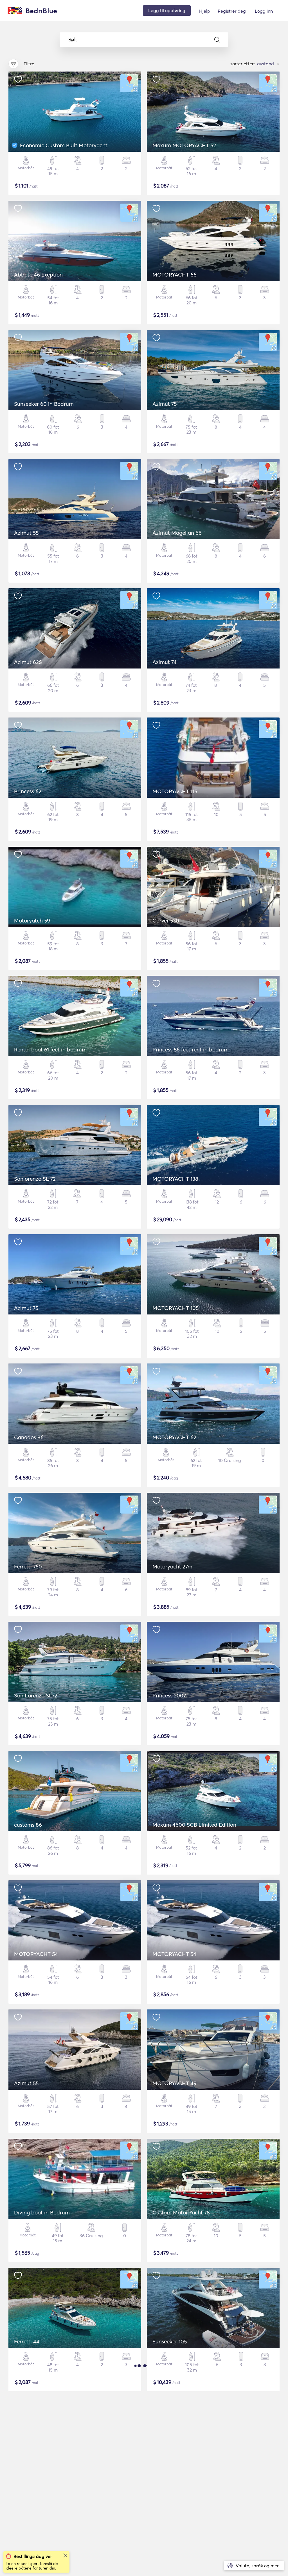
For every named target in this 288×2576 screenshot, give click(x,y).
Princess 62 (28, 791)
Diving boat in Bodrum (42, 2212)
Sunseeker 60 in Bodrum (44, 404)
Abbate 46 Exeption (38, 275)
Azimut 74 (165, 662)
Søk (73, 40)
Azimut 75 (165, 404)
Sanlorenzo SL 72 (35, 1179)
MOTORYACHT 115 (175, 791)
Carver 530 (166, 921)
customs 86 (28, 1825)
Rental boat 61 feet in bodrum (50, 1049)
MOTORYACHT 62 (174, 1437)
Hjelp (205, 11)
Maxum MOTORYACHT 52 (184, 145)
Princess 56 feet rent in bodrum (191, 1049)
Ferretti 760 (28, 1566)
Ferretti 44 (27, 2341)
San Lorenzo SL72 (36, 1695)
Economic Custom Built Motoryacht (64, 145)
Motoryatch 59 (32, 921)
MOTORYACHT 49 (175, 2083)
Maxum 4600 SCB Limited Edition (194, 1825)
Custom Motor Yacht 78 (181, 2212)
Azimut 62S (28, 662)
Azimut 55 (26, 533)
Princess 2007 (169, 1695)
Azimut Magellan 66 (177, 533)
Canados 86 (29, 1437)
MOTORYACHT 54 (36, 1954)
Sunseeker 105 (170, 2341)
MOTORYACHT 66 (175, 275)
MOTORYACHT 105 (175, 1308)
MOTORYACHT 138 (175, 1179)
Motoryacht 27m (172, 1566)
